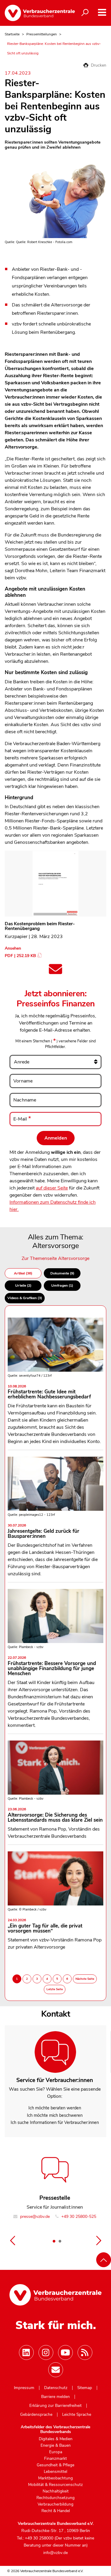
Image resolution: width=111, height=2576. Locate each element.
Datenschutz (56, 2388)
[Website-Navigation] (102, 12)
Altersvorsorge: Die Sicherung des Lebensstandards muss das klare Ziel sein (55, 1815)
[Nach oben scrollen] (104, 2260)
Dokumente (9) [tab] (62, 1273)
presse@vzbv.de (34, 2217)
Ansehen (13, 948)
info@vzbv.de (55, 2553)
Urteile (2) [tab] (23, 1285)
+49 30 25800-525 (78, 2217)
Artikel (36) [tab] (23, 1273)
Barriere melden (55, 2397)
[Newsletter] (56, 2370)
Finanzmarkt (55, 2459)
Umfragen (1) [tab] (62, 1285)
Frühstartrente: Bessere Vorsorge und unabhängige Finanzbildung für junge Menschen (52, 1666)
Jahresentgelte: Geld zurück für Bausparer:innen (44, 1532)
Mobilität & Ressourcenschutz (55, 2485)
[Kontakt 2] (60, 2241)
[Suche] (85, 13)
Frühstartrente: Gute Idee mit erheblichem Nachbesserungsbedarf (49, 1392)
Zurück (12, 2240)
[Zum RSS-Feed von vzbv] (85, 2352)
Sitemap (85, 2388)
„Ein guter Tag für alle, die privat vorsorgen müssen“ (45, 1926)
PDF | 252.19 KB (20, 956)
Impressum (24, 2388)
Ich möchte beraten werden (55, 2108)
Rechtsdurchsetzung (55, 2498)
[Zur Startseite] (35, 13)
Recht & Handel (56, 2511)
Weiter (99, 2240)
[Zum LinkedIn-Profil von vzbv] (26, 2352)
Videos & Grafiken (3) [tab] (25, 1298)
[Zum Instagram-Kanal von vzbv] (46, 2352)
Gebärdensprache (36, 2415)
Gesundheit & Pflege (55, 2465)
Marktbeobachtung (55, 2478)
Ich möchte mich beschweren (55, 2115)
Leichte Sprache (77, 2415)
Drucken (98, 65)
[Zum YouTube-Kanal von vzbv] (65, 2352)
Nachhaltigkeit (56, 2491)
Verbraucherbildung (55, 2504)
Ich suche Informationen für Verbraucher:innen (55, 2122)
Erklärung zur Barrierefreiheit (55, 2406)
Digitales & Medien (56, 2439)
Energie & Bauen (56, 2446)
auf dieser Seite (52, 1188)
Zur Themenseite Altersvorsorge (55, 1258)
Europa (56, 2452)
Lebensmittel (55, 2472)
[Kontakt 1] (54, 2241)
